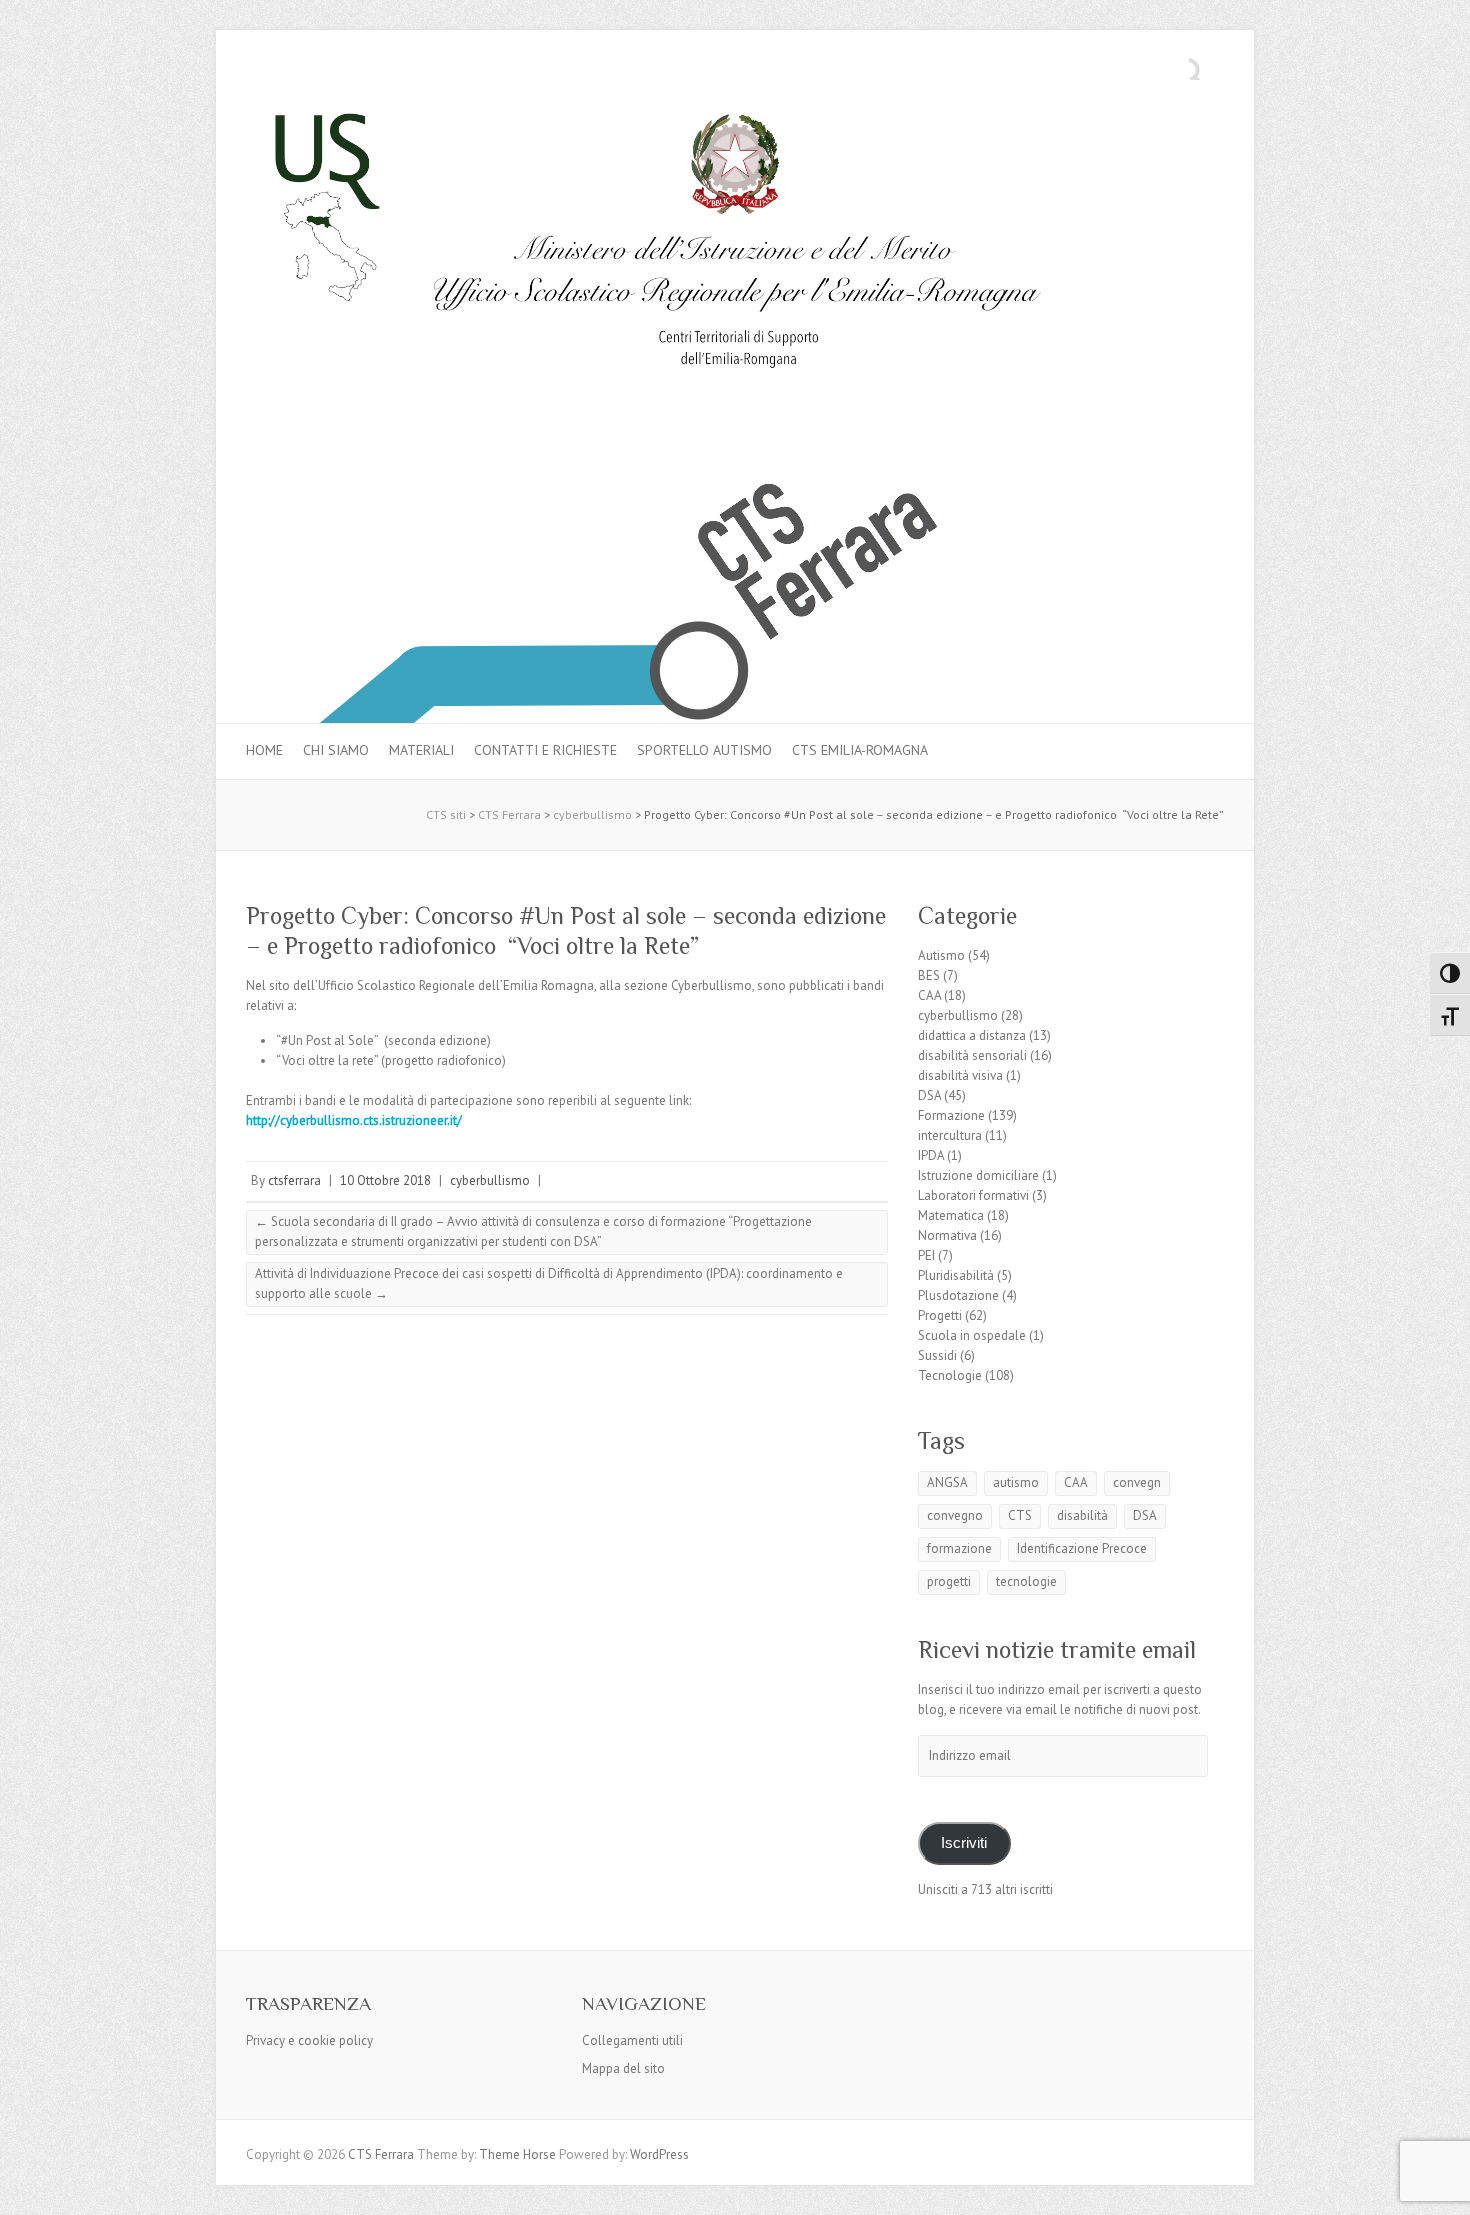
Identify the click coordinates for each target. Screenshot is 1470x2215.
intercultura (950, 1135)
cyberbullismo (490, 1180)
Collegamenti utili (632, 2040)
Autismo (941, 955)
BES (929, 975)
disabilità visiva (960, 1075)
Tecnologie (950, 1375)
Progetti (940, 1315)
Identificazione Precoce (1082, 1548)
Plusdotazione (958, 1295)
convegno (955, 1515)
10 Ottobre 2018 (385, 1180)
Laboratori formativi (973, 1195)
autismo (1016, 1482)
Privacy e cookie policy (309, 2040)
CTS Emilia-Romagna (860, 750)
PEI (926, 1255)
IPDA (931, 1155)
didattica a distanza (972, 1035)
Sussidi (937, 1355)
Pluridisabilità (956, 1275)
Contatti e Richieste (545, 750)
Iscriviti (964, 1843)
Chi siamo (336, 750)
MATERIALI (421, 750)
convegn (1137, 1482)
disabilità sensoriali (972, 1055)
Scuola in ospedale (972, 1335)
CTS (1020, 1515)
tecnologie (1026, 1581)
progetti (949, 1581)
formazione (959, 1548)
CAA (929, 995)
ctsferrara (294, 1180)
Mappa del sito (623, 2068)
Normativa (947, 1235)
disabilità (1082, 1515)
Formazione (951, 1115)
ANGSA (947, 1482)
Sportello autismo (704, 750)
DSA (929, 1095)
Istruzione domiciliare (978, 1175)
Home (264, 750)
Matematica (951, 1215)
